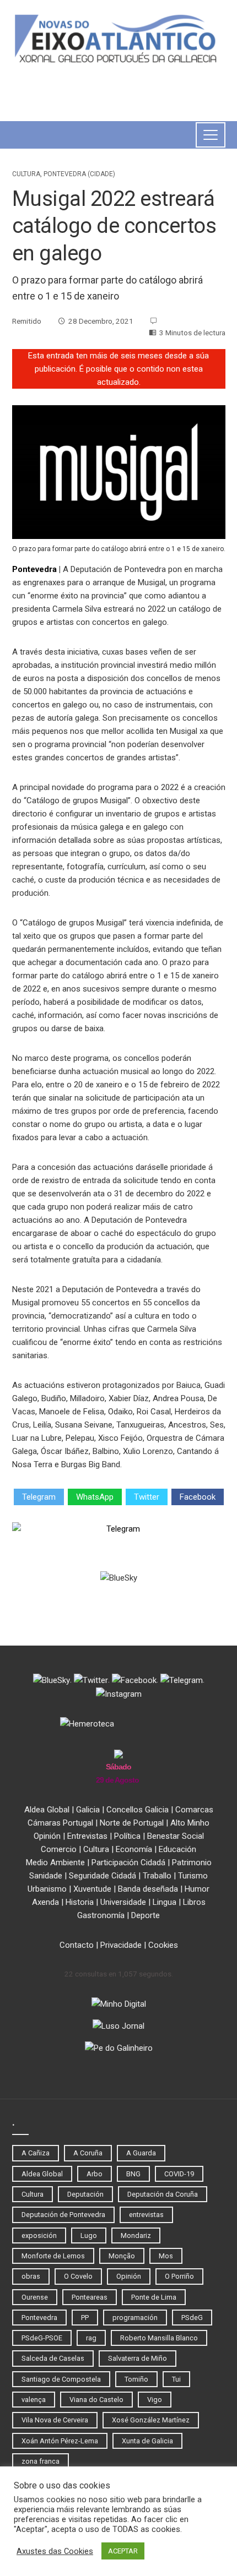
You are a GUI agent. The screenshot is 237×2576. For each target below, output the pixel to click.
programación (135, 2318)
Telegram (39, 1497)
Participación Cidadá (128, 1862)
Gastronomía (101, 1915)
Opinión (47, 1836)
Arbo (95, 2174)
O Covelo (78, 2276)
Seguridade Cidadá (103, 1876)
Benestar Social (176, 1836)
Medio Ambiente (55, 1862)
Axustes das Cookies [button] (55, 2551)
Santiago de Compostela (61, 2379)
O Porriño (179, 2276)
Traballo (157, 1876)
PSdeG (192, 2318)
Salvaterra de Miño (138, 2358)
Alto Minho (190, 1823)
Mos (166, 2256)
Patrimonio (192, 1862)
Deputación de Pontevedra (63, 2215)
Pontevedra (34, 569)
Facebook (198, 1497)
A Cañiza (36, 2153)
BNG (133, 2174)
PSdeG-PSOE (42, 2338)
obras (31, 2276)
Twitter (147, 1497)
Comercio (59, 1849)
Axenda (45, 1902)
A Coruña (88, 2153)
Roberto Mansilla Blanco (159, 2338)
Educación (177, 1849)
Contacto (77, 1945)
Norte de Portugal (132, 1823)
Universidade (123, 1902)
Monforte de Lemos (53, 2256)
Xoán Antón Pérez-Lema (60, 2441)
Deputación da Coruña (163, 2194)
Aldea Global (47, 1810)
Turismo (193, 1876)
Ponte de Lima (154, 2297)
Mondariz (136, 2235)
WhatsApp (95, 1497)
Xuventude (92, 1889)
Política (127, 1836)
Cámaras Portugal (60, 1823)
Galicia (88, 1810)
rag (91, 2338)
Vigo (155, 2400)
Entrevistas (87, 1836)
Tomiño (136, 2379)
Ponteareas (90, 2297)
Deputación (85, 2194)
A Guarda (141, 2153)
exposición (39, 2235)
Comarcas (194, 1810)
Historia (80, 1902)
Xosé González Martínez (151, 2420)
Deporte (146, 1915)
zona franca (41, 2461)
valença (34, 2400)
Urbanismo (47, 1889)
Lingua (165, 1902)
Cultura (26, 174)
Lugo (89, 2235)
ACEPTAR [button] (123, 2551)
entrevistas (146, 2215)
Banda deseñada (148, 1889)
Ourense (35, 2297)
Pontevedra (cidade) (79, 174)
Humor (197, 1889)
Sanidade (46, 1876)
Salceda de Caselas (53, 2358)
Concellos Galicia (138, 1810)
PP (85, 2318)
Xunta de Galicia (147, 2441)
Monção (122, 2256)
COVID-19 (179, 2174)
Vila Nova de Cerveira (55, 2420)
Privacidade (121, 1945)
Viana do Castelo (96, 2400)
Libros (194, 1902)
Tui (176, 2379)
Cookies (163, 1945)
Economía (134, 1849)
